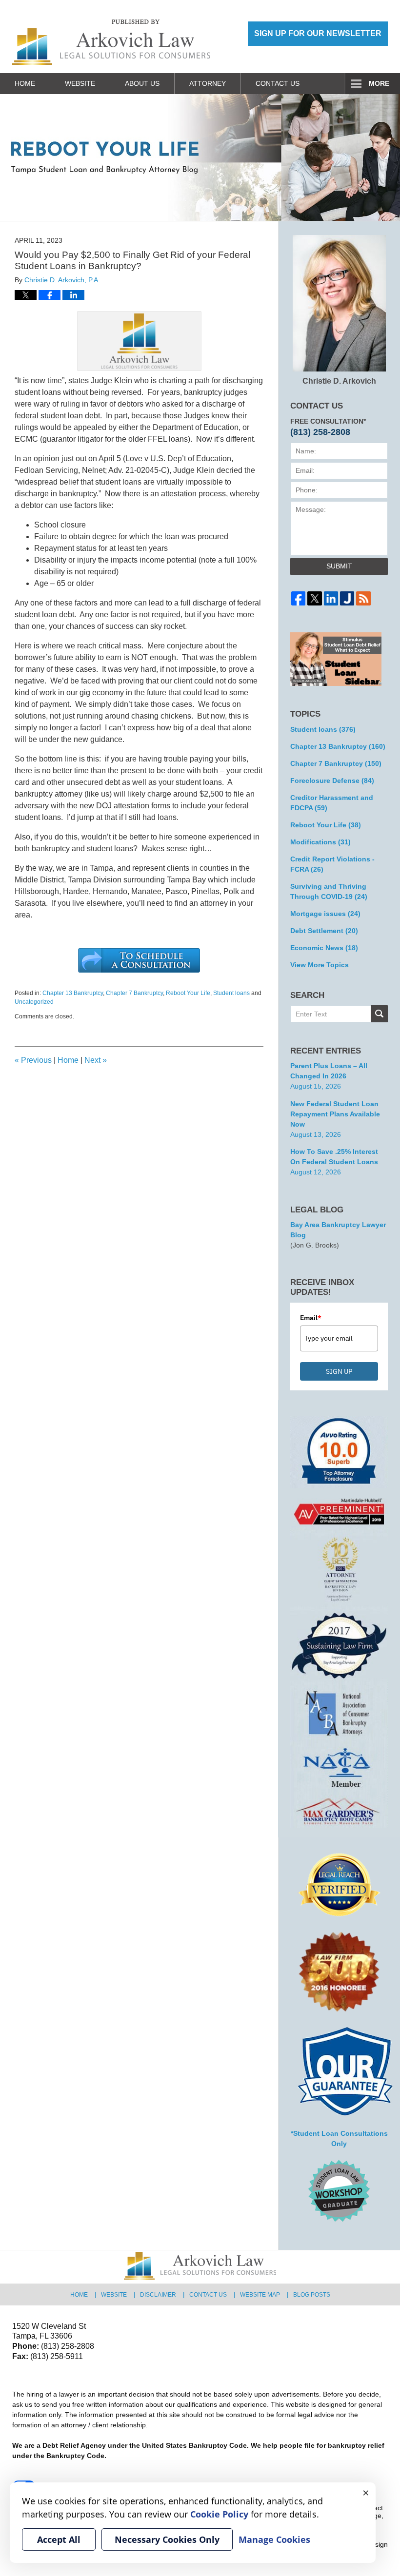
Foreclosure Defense (332, 781)
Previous (33, 1060)
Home (25, 83)
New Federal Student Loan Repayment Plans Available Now (335, 1114)
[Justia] (347, 598)
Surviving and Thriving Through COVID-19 (329, 891)
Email (311, 1318)
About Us (142, 83)
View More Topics (320, 965)
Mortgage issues (325, 914)
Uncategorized (34, 1002)
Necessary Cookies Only (167, 2539)
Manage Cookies (274, 2539)
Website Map (260, 2295)
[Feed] (363, 598)
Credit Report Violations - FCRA (332, 864)
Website (80, 83)
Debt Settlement (324, 931)
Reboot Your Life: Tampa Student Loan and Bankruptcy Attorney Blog (111, 42)
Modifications (320, 842)
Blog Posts (312, 2295)
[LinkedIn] (331, 598)
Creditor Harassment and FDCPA (332, 803)
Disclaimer (158, 2295)
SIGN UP (339, 1371)
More (379, 83)
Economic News (324, 948)
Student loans (231, 993)
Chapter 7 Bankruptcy (134, 993)
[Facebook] (298, 598)
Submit (339, 566)
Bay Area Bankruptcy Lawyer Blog (338, 1230)
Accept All (59, 2539)
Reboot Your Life (188, 993)
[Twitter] (314, 598)
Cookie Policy (219, 2514)
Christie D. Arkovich (339, 381)
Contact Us (278, 83)
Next (96, 1060)
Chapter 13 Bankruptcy (73, 993)
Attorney (208, 83)
